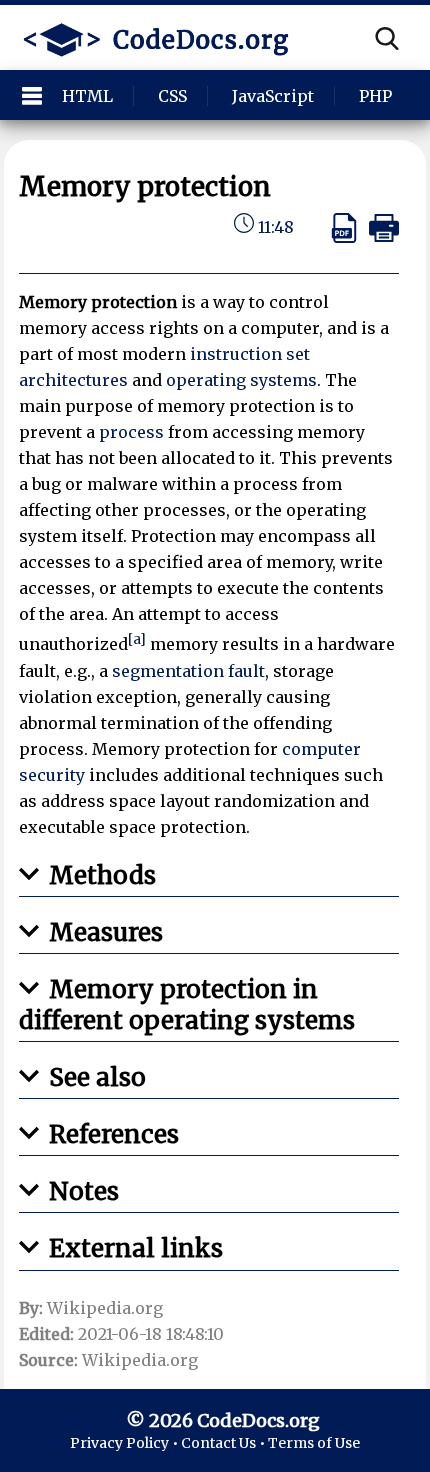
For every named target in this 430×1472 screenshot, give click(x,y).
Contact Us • (224, 1443)
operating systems (241, 380)
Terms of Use (314, 1443)
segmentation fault (188, 671)
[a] (137, 639)
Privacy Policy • (125, 1443)
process (131, 432)
